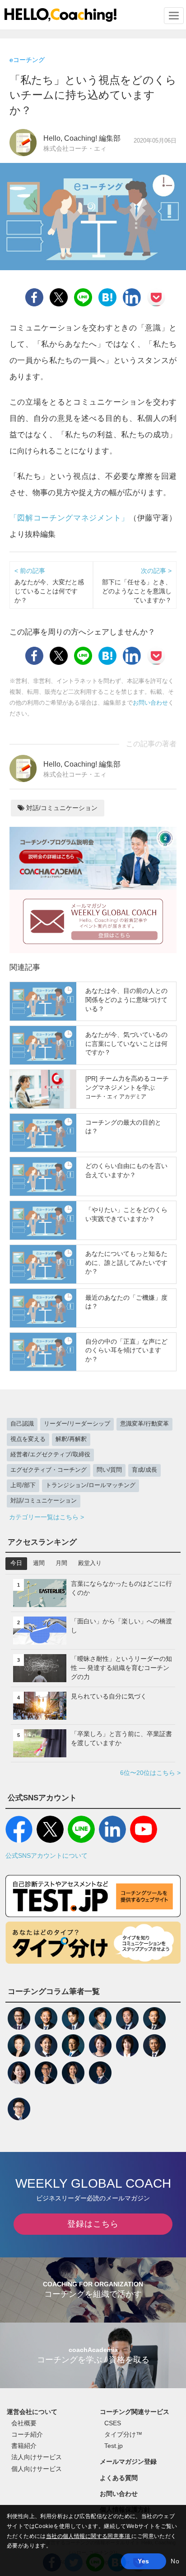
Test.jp (114, 2446)
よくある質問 (119, 2478)
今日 (16, 1563)
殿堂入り (90, 1563)
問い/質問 (109, 1470)
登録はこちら (93, 2224)
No (175, 2561)
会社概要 (24, 2423)
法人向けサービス (37, 2457)
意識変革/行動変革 (144, 1424)
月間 (61, 1563)
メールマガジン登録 (128, 2462)
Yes (143, 2561)
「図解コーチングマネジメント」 (69, 518)
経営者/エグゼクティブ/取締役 (50, 1455)
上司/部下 (23, 1485)
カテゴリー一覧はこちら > (46, 1517)
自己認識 (22, 1424)
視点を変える (28, 1439)
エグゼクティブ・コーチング (49, 1470)
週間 (39, 1563)
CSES (113, 2423)
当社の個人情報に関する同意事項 (89, 2536)
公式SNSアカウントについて (46, 1856)
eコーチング (27, 60)
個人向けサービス (37, 2469)
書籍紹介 (24, 2446)
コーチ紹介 (27, 2434)
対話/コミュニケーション (61, 808)
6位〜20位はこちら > (150, 1773)
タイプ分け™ (123, 2434)
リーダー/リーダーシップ (77, 1424)
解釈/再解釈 (71, 1439)
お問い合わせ (150, 703)
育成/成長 (144, 1470)
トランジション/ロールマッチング (91, 1485)
